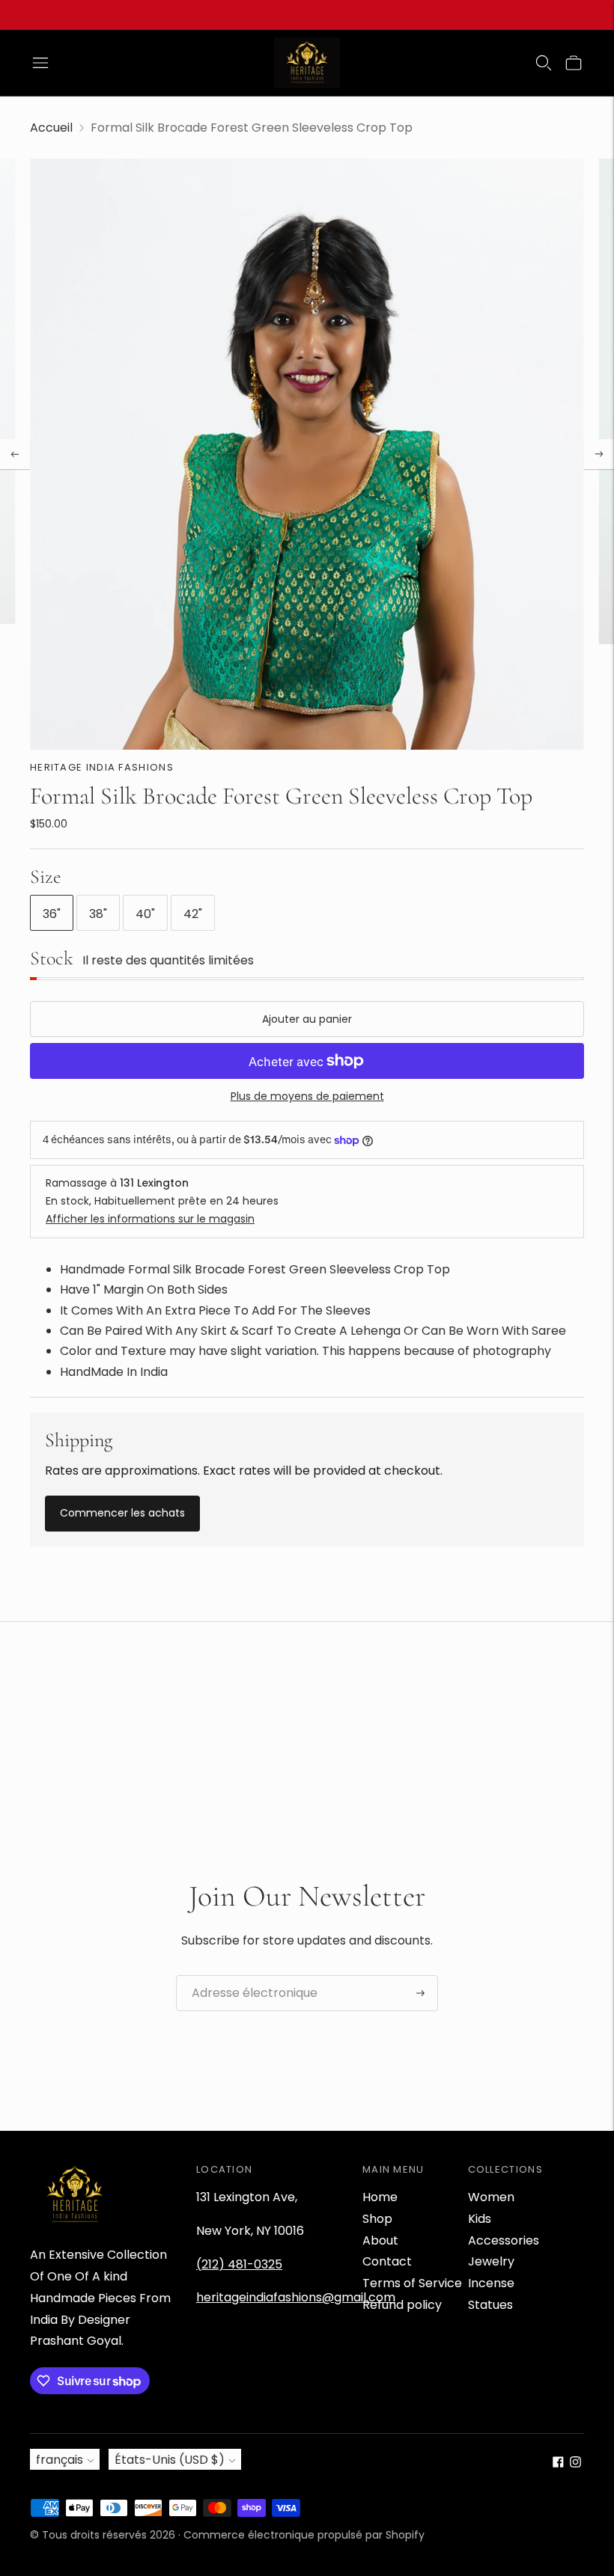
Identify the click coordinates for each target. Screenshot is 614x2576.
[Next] (599, 454)
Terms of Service (412, 2283)
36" (52, 914)
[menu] (40, 63)
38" (98, 914)
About (380, 2240)
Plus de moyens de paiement (307, 1096)
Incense (491, 2283)
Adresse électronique (246, 1976)
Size (46, 876)
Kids (480, 2219)
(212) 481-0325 (239, 2264)
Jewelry (491, 2261)
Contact (387, 2261)
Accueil (51, 128)
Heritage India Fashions (102, 767)
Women (491, 2197)
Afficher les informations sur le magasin (150, 1219)
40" (145, 914)
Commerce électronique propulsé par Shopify (304, 2535)
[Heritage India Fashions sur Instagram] (575, 2463)
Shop (377, 2219)
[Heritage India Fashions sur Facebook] (558, 2463)
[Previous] (15, 454)
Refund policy (402, 2305)
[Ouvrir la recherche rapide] (544, 63)
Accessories (504, 2240)
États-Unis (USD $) (170, 2460)
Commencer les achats (122, 1513)
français (60, 2460)
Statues (490, 2305)
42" (193, 914)
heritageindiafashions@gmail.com (296, 2297)
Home (380, 2197)
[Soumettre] (420, 1993)
